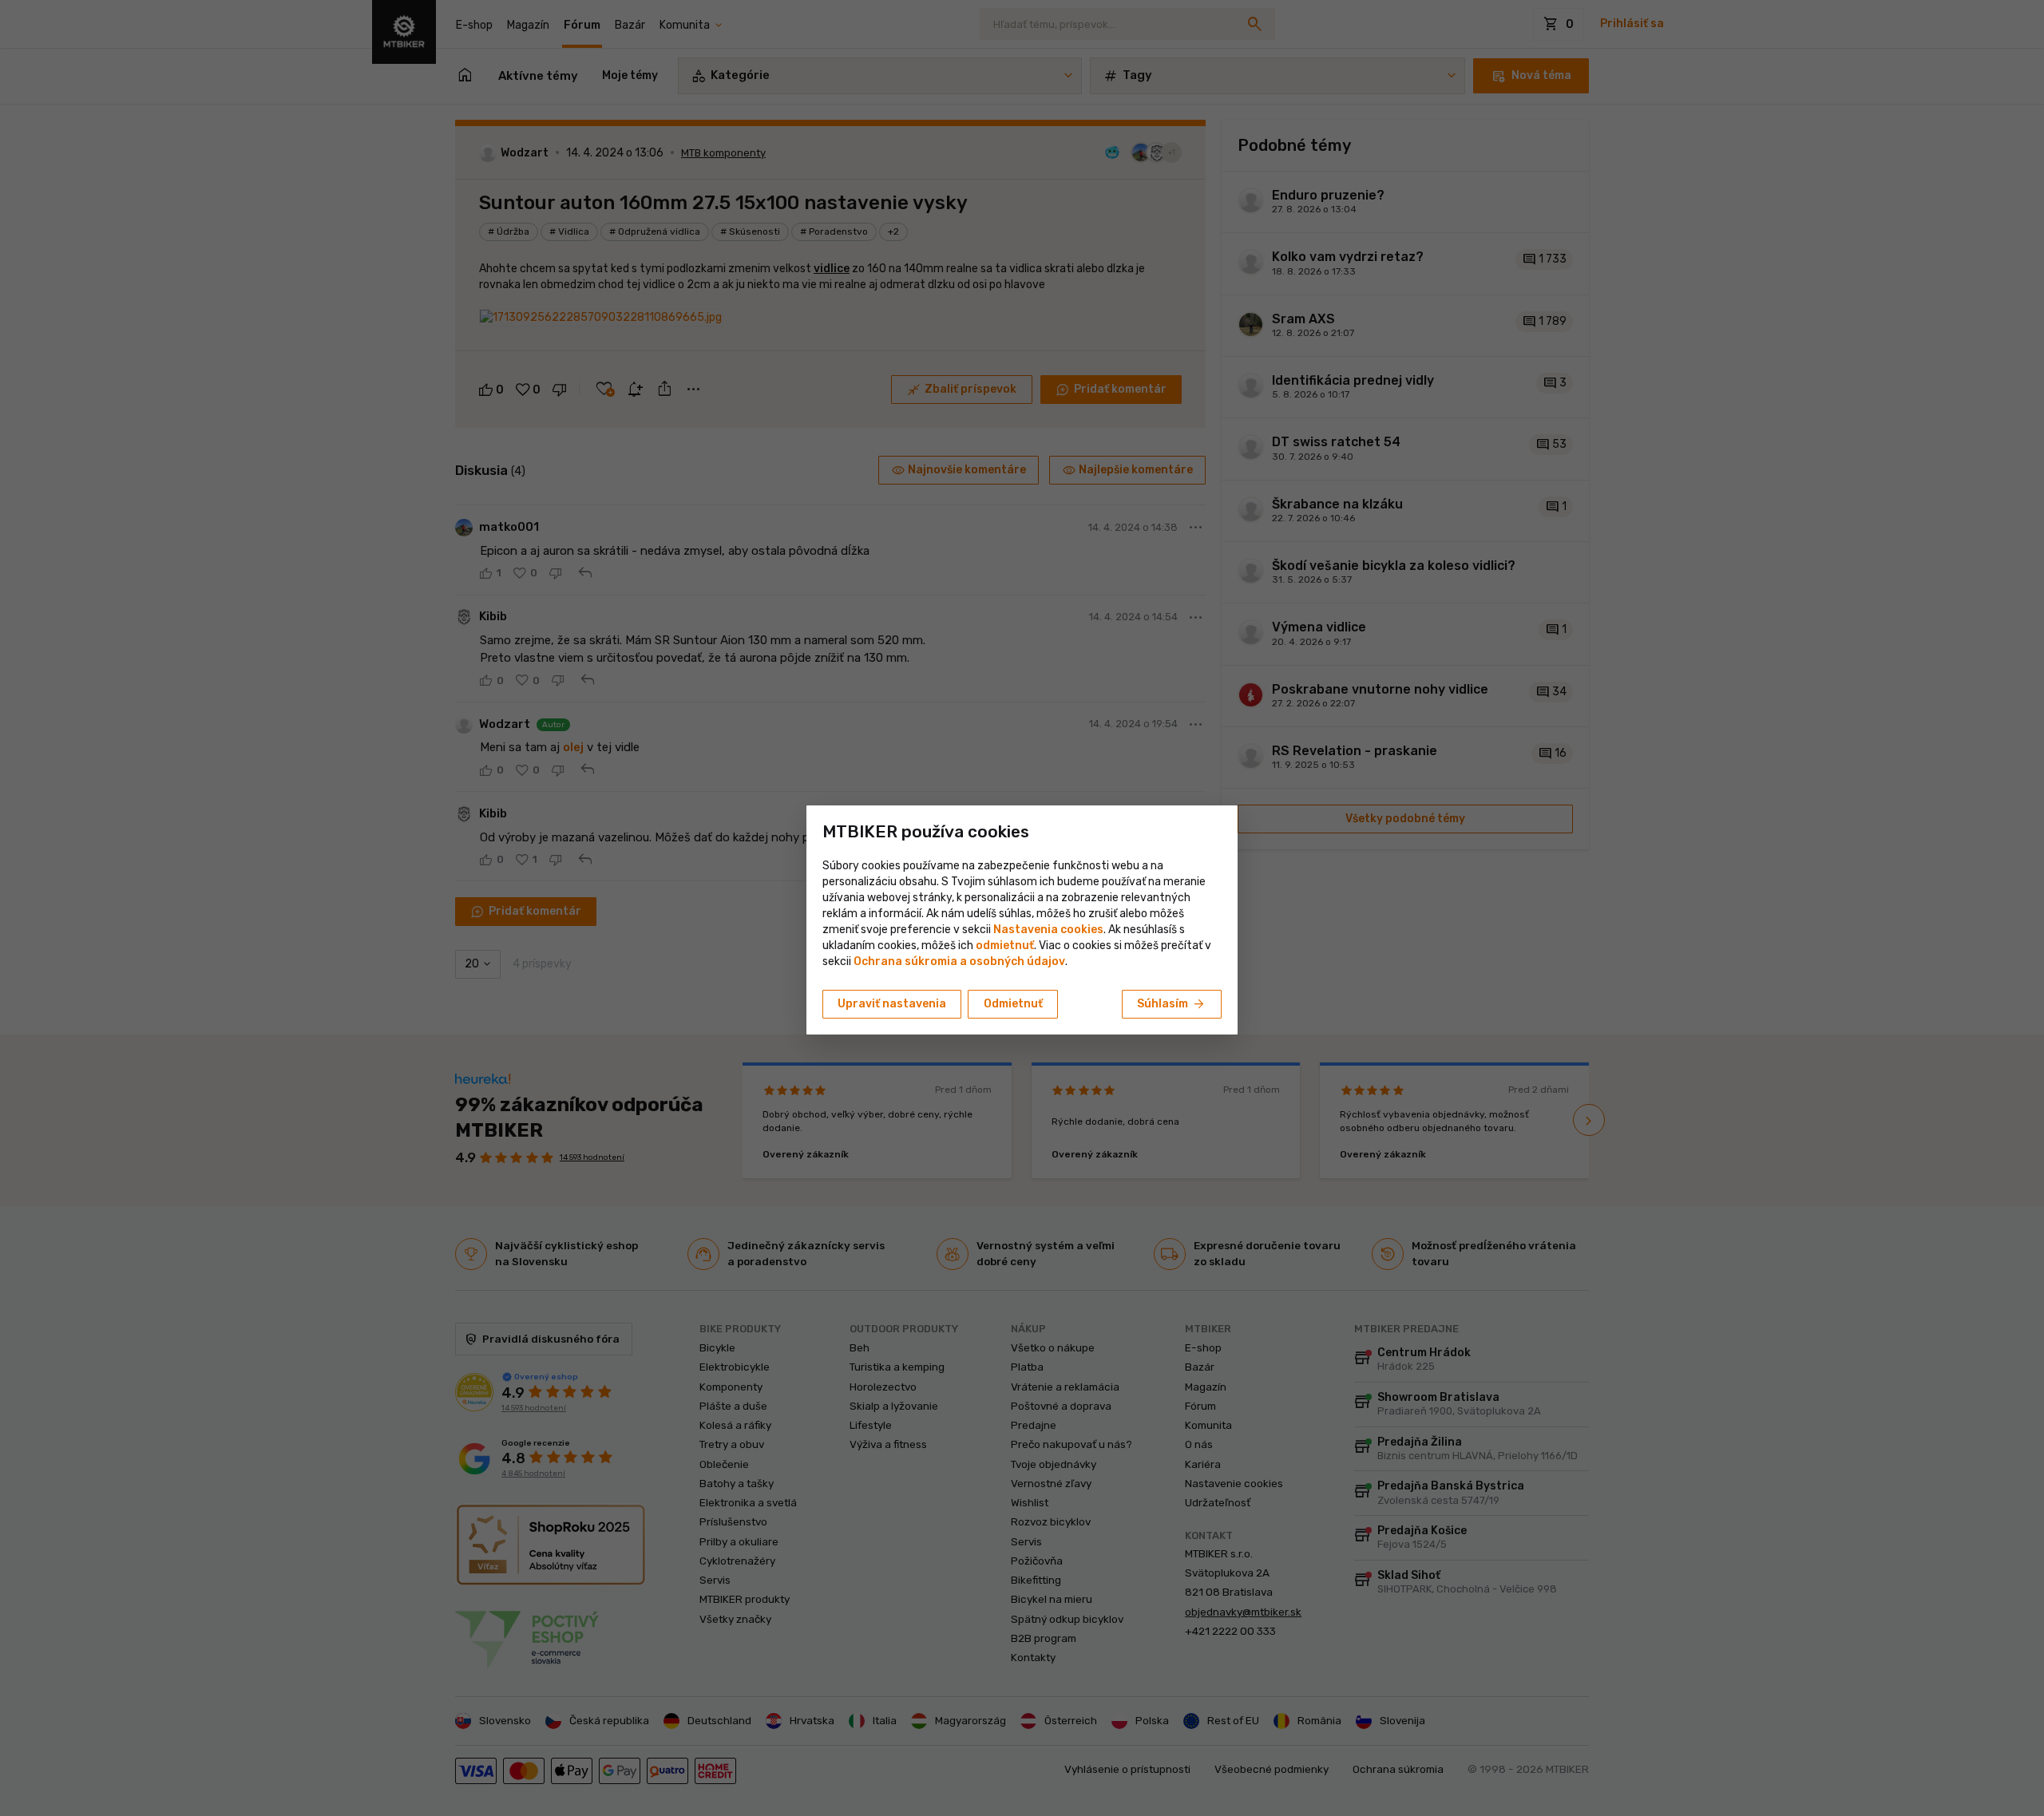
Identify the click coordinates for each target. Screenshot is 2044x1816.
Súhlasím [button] (1172, 1004)
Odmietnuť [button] (1013, 1004)
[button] (1005, 946)
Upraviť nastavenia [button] (892, 1004)
